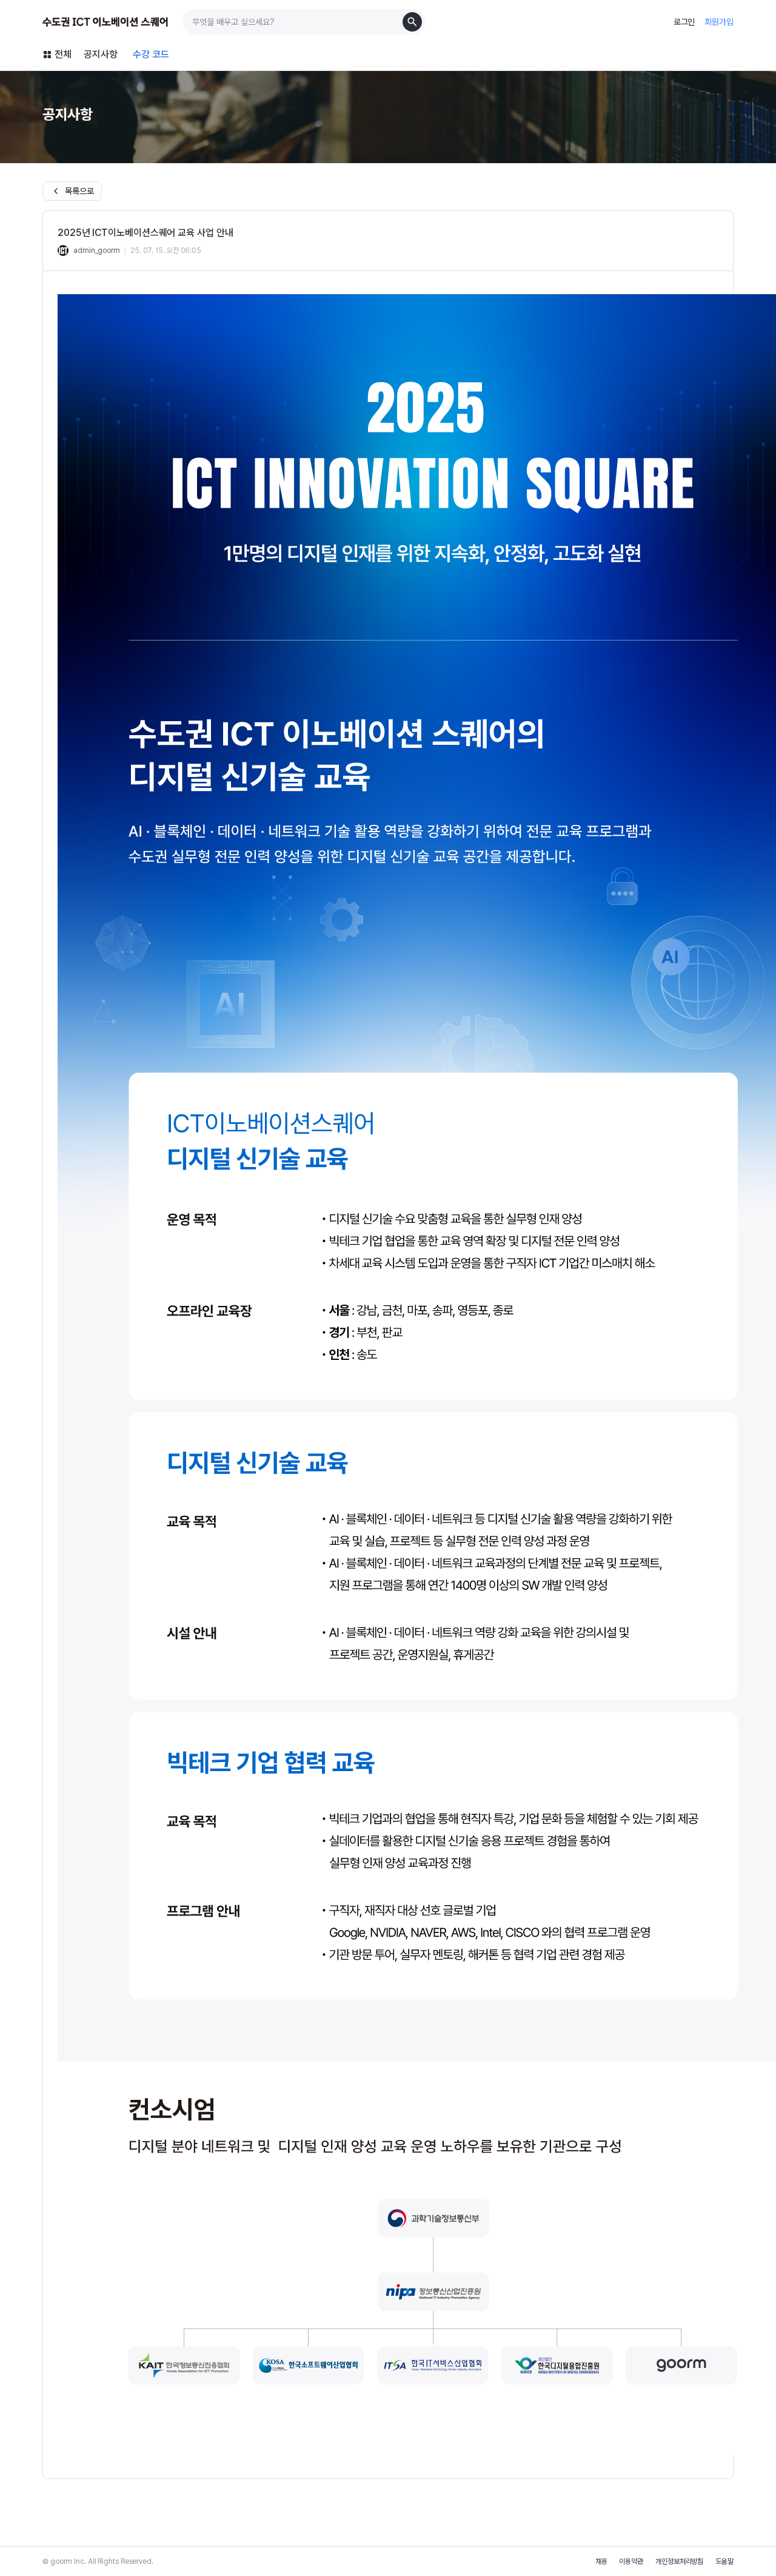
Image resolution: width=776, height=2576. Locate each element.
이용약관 (631, 2561)
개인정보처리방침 (679, 2561)
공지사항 (101, 54)
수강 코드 (151, 54)
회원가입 (719, 22)
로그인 (684, 22)
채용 (601, 2561)
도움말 (724, 2561)
